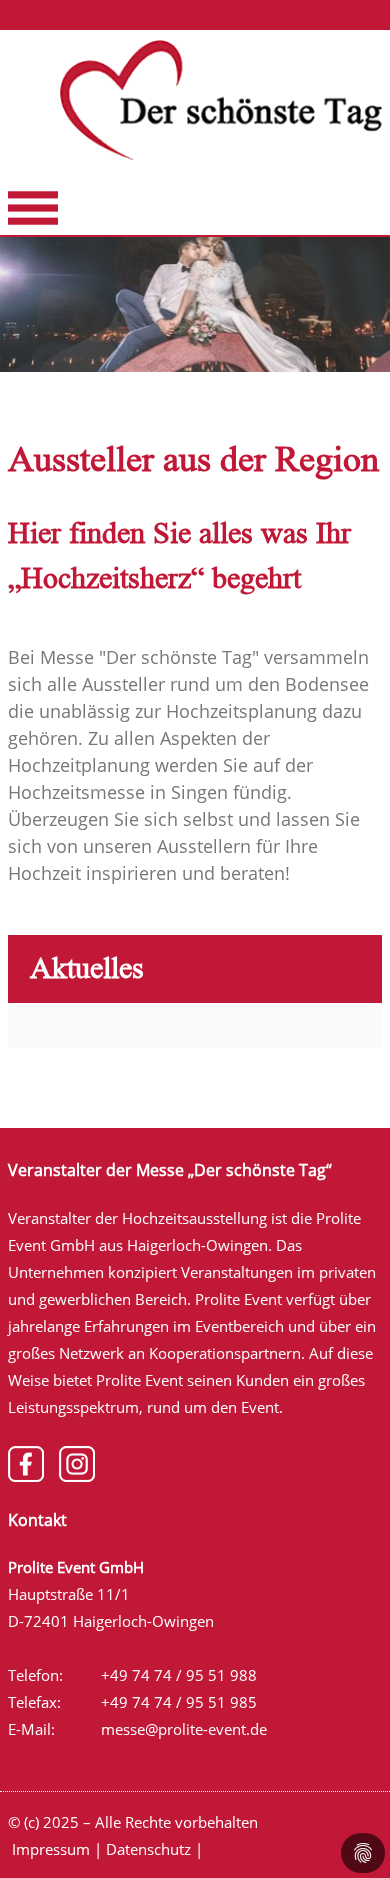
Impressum (51, 1849)
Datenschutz (148, 1849)
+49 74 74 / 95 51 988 (179, 1675)
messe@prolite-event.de (184, 1729)
